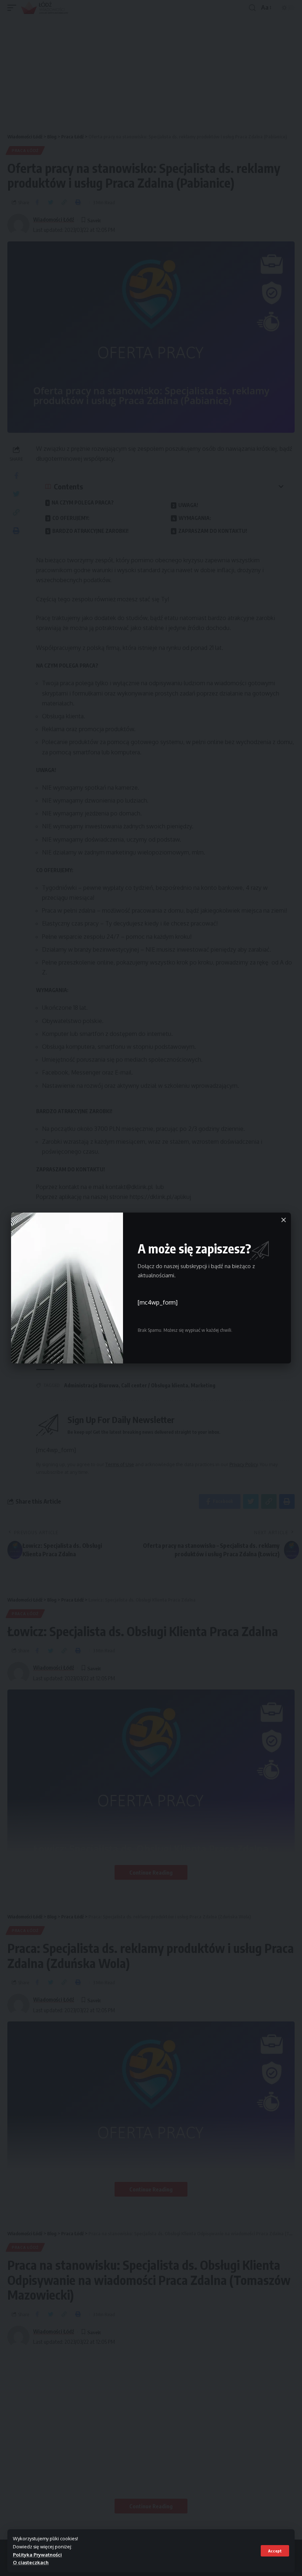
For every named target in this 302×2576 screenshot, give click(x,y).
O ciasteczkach (31, 2562)
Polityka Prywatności (37, 2555)
